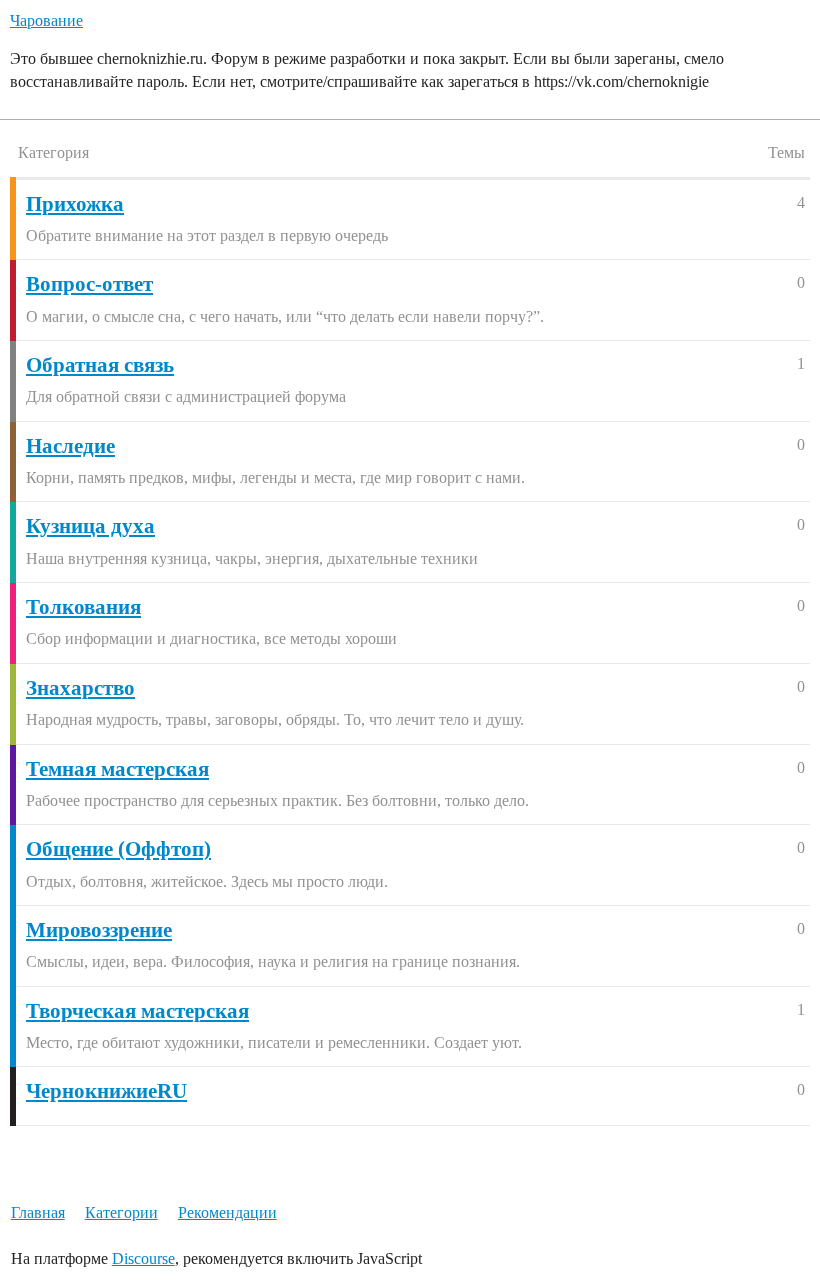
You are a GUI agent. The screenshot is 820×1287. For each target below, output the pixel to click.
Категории (121, 1212)
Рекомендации (227, 1212)
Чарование (46, 20)
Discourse (143, 1258)
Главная (38, 1212)
